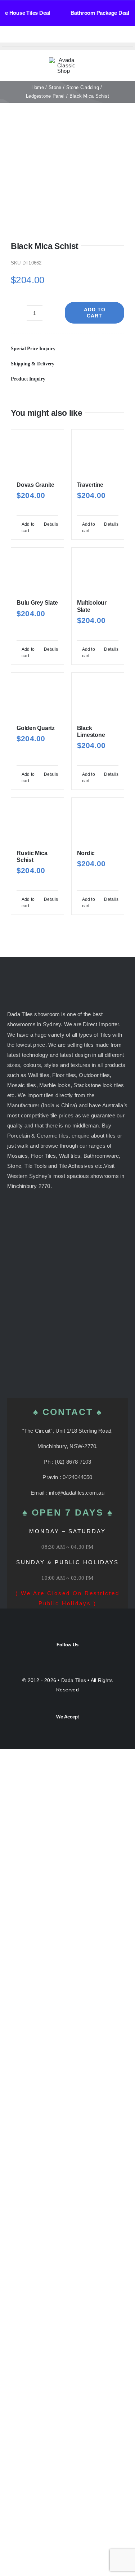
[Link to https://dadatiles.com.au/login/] (95, 66)
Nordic (86, 853)
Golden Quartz (36, 728)
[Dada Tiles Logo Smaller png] (63, 60)
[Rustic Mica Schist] (37, 820)
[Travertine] (98, 452)
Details (51, 524)
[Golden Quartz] (37, 695)
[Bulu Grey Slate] (37, 570)
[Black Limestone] (98, 695)
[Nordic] (98, 820)
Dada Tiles (74, 1680)
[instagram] (74, 1656)
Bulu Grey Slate (37, 603)
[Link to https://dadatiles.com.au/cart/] (112, 66)
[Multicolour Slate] (98, 570)
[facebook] (61, 1656)
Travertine (90, 485)
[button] (67, 349)
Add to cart (95, 313)
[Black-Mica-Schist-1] (67, 179)
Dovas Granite (35, 485)
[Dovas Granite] (37, 452)
